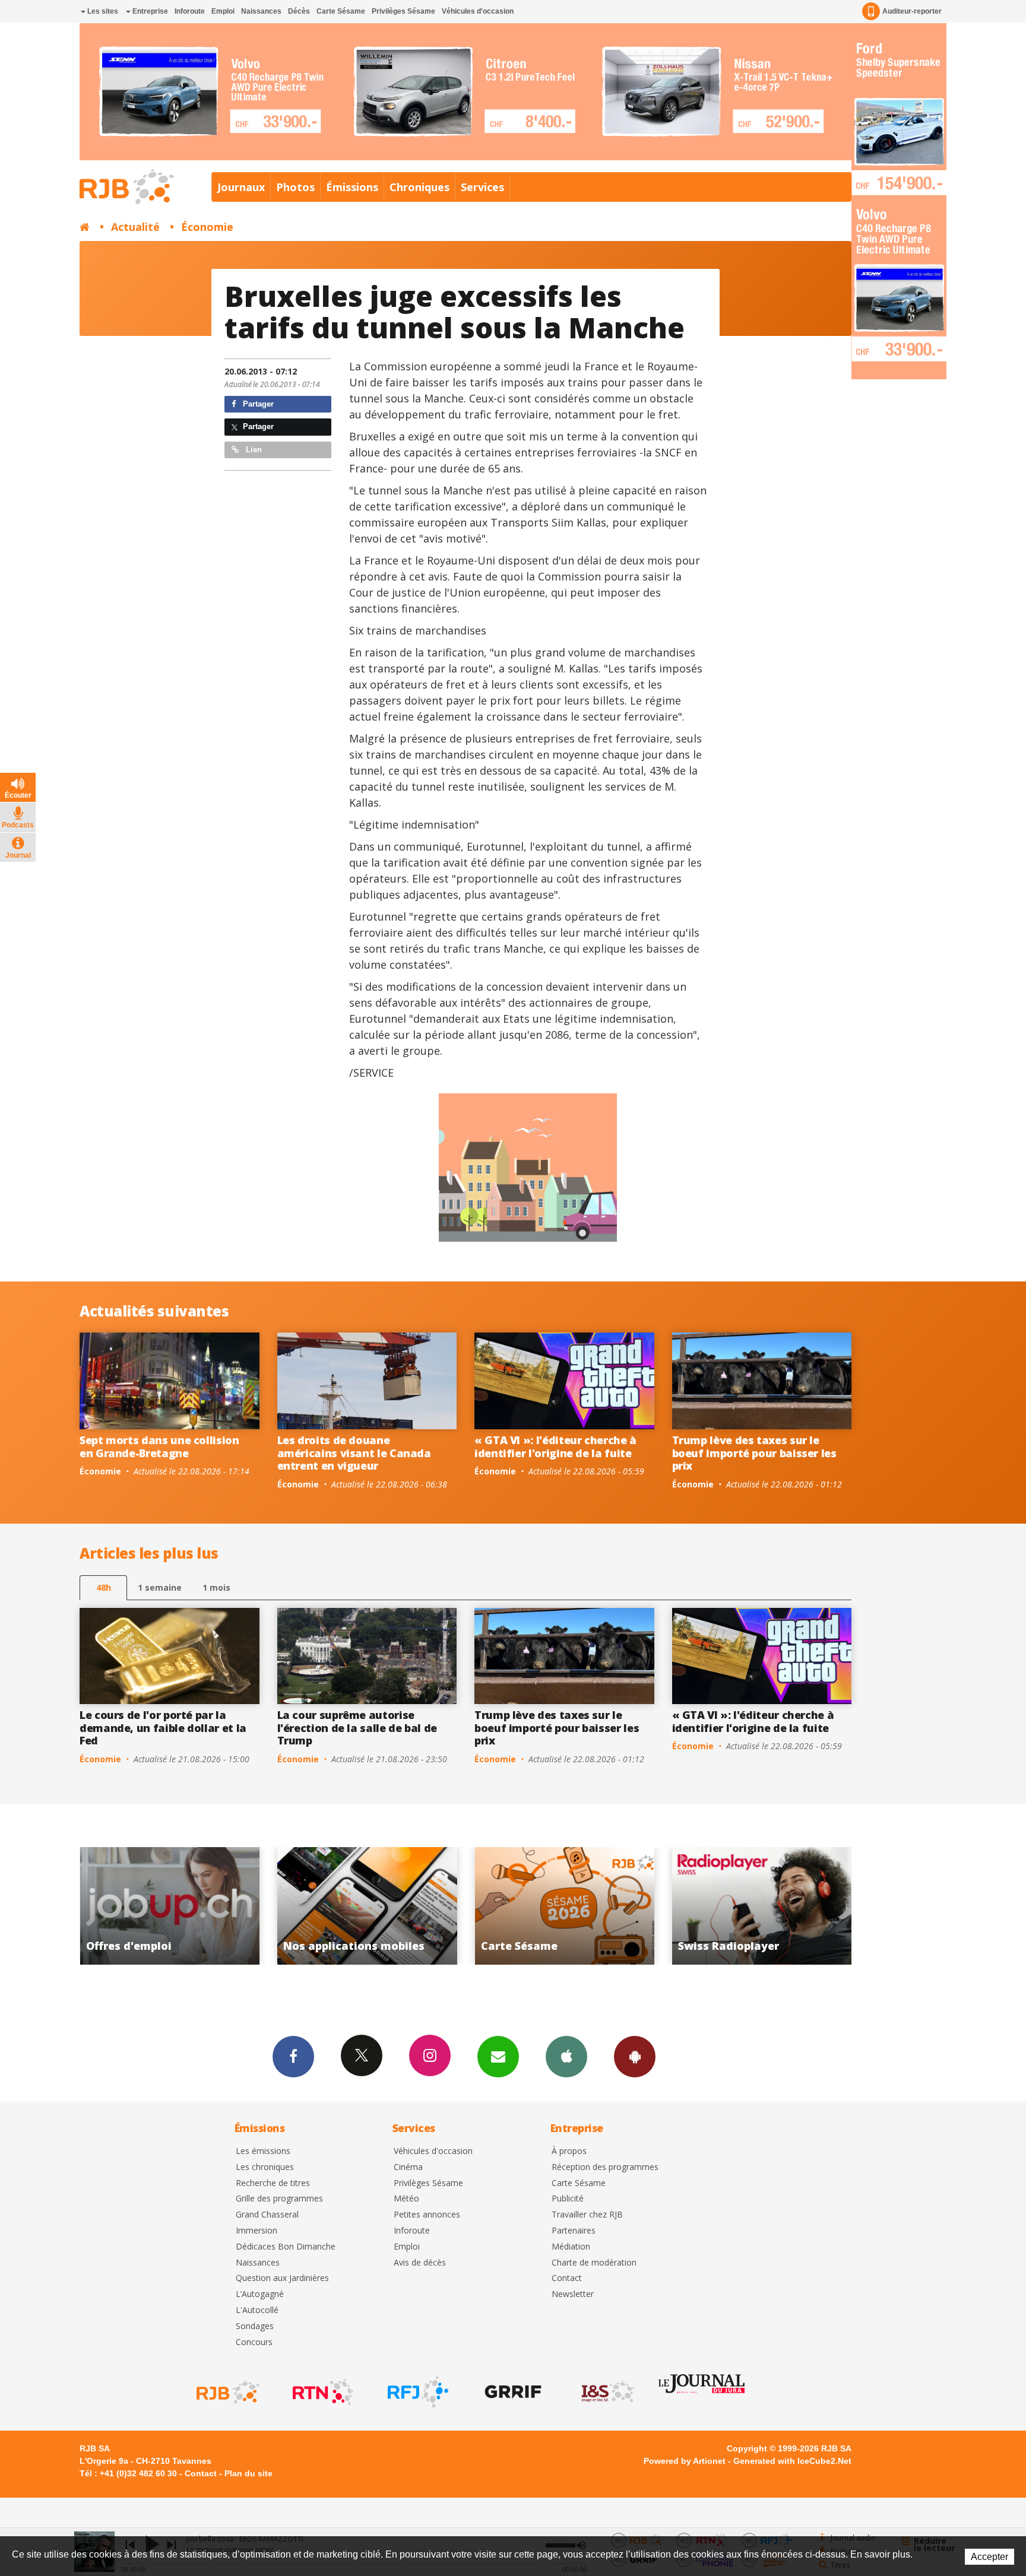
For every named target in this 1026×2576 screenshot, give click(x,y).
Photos (295, 187)
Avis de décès (420, 2263)
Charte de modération (594, 2263)
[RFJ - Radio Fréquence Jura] (417, 2392)
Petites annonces (427, 2215)
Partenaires (574, 2231)
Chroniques (419, 187)
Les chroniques (265, 2167)
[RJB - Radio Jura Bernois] (227, 2392)
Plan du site (248, 2473)
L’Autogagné (260, 2294)
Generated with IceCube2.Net (792, 2461)
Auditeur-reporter (912, 11)
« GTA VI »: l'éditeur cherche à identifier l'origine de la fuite (555, 1446)
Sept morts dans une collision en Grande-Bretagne (159, 1446)
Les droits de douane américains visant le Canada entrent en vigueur (354, 1453)
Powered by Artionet (685, 2461)
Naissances (261, 11)
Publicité (568, 2199)
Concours (254, 2342)
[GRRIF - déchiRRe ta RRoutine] (512, 2392)
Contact (567, 2278)
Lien (253, 450)
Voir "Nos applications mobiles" (170, 1906)
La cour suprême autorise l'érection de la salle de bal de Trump (357, 1728)
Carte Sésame (341, 11)
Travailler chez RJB (587, 2215)
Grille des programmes (279, 2199)
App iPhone (566, 2057)
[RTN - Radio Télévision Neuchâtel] (322, 2392)
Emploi (223, 11)
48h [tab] (104, 1587)
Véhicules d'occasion (478, 11)
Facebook (293, 2057)
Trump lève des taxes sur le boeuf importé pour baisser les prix (754, 1453)
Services (482, 187)
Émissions (352, 187)
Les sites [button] (102, 11)
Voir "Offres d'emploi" (762, 1906)
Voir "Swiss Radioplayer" (564, 1906)
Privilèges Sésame (403, 11)
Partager (257, 404)
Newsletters (498, 2057)
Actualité (135, 227)
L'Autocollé (257, 2310)
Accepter (989, 2557)
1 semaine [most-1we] (160, 1587)
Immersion (256, 2231)
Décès (299, 11)
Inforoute (190, 11)
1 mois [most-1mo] (216, 1587)
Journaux (241, 187)
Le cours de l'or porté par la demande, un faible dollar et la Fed (163, 1728)
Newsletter (573, 2294)
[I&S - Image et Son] (607, 2392)
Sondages (255, 2326)
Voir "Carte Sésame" (367, 1906)
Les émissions (263, 2151)
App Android (635, 2057)
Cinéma (408, 2167)
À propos (569, 2151)
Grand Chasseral (267, 2215)
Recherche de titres (273, 2183)
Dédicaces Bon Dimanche (286, 2247)
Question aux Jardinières (282, 2278)
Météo (406, 2199)
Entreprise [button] (149, 11)
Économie (207, 227)
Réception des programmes (605, 2167)
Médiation (571, 2247)
